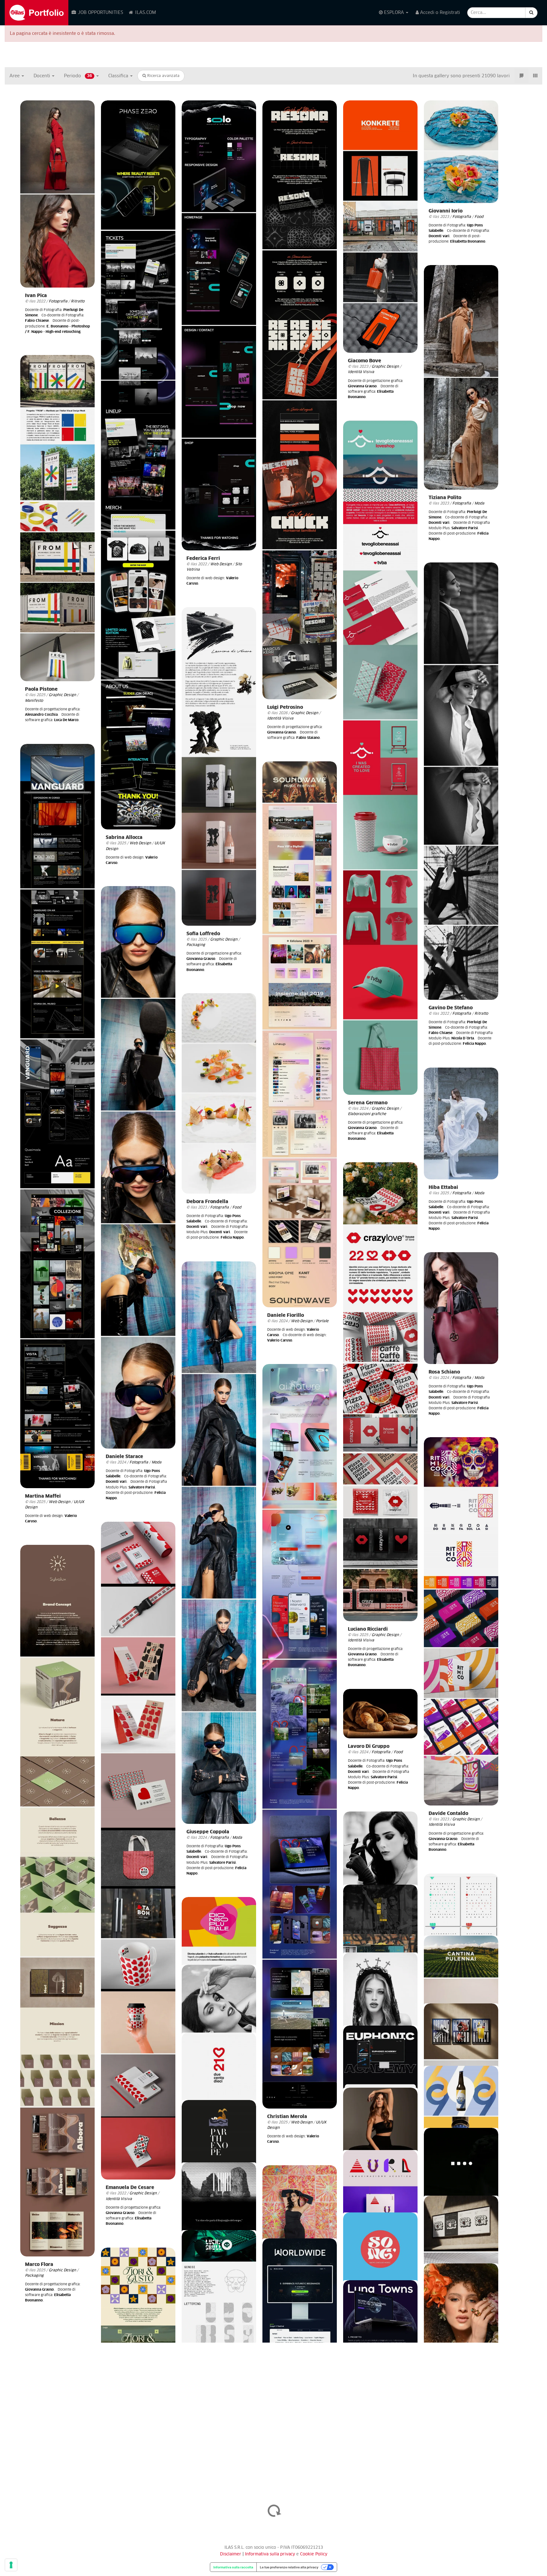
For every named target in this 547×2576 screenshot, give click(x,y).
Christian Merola (287, 2117)
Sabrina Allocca (124, 838)
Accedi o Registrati (439, 13)
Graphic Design (305, 713)
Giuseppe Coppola (208, 1832)
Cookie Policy (314, 2554)
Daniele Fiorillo (286, 1315)
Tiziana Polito (445, 498)
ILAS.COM (145, 13)
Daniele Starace (124, 1457)
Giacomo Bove (365, 361)
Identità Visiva (280, 718)
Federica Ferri (203, 558)
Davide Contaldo (448, 1814)
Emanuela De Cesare (130, 2188)
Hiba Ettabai (443, 1187)
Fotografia (58, 301)
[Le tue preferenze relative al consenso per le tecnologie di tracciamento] (11, 2565)
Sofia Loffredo (203, 934)
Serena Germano (368, 1103)
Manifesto (34, 701)
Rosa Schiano (444, 1372)
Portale (322, 1321)
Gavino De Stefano (451, 1008)
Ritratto (78, 301)
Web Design (140, 843)
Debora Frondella (207, 1202)
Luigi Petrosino (285, 707)
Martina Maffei (43, 1496)
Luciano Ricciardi (368, 1629)
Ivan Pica (36, 296)
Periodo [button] (78, 76)
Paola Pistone (41, 689)
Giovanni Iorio (446, 211)
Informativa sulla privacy (271, 2554)
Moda (479, 503)
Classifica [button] (119, 76)
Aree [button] (15, 76)
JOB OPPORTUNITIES (100, 13)
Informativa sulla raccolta (233, 2567)
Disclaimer (231, 2554)
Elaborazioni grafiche (367, 1114)
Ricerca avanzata (163, 76)
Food (479, 217)
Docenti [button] (42, 76)
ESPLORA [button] (394, 13)
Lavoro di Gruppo (369, 1746)
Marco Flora (39, 2265)
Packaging (196, 945)
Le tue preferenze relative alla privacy (289, 2567)
